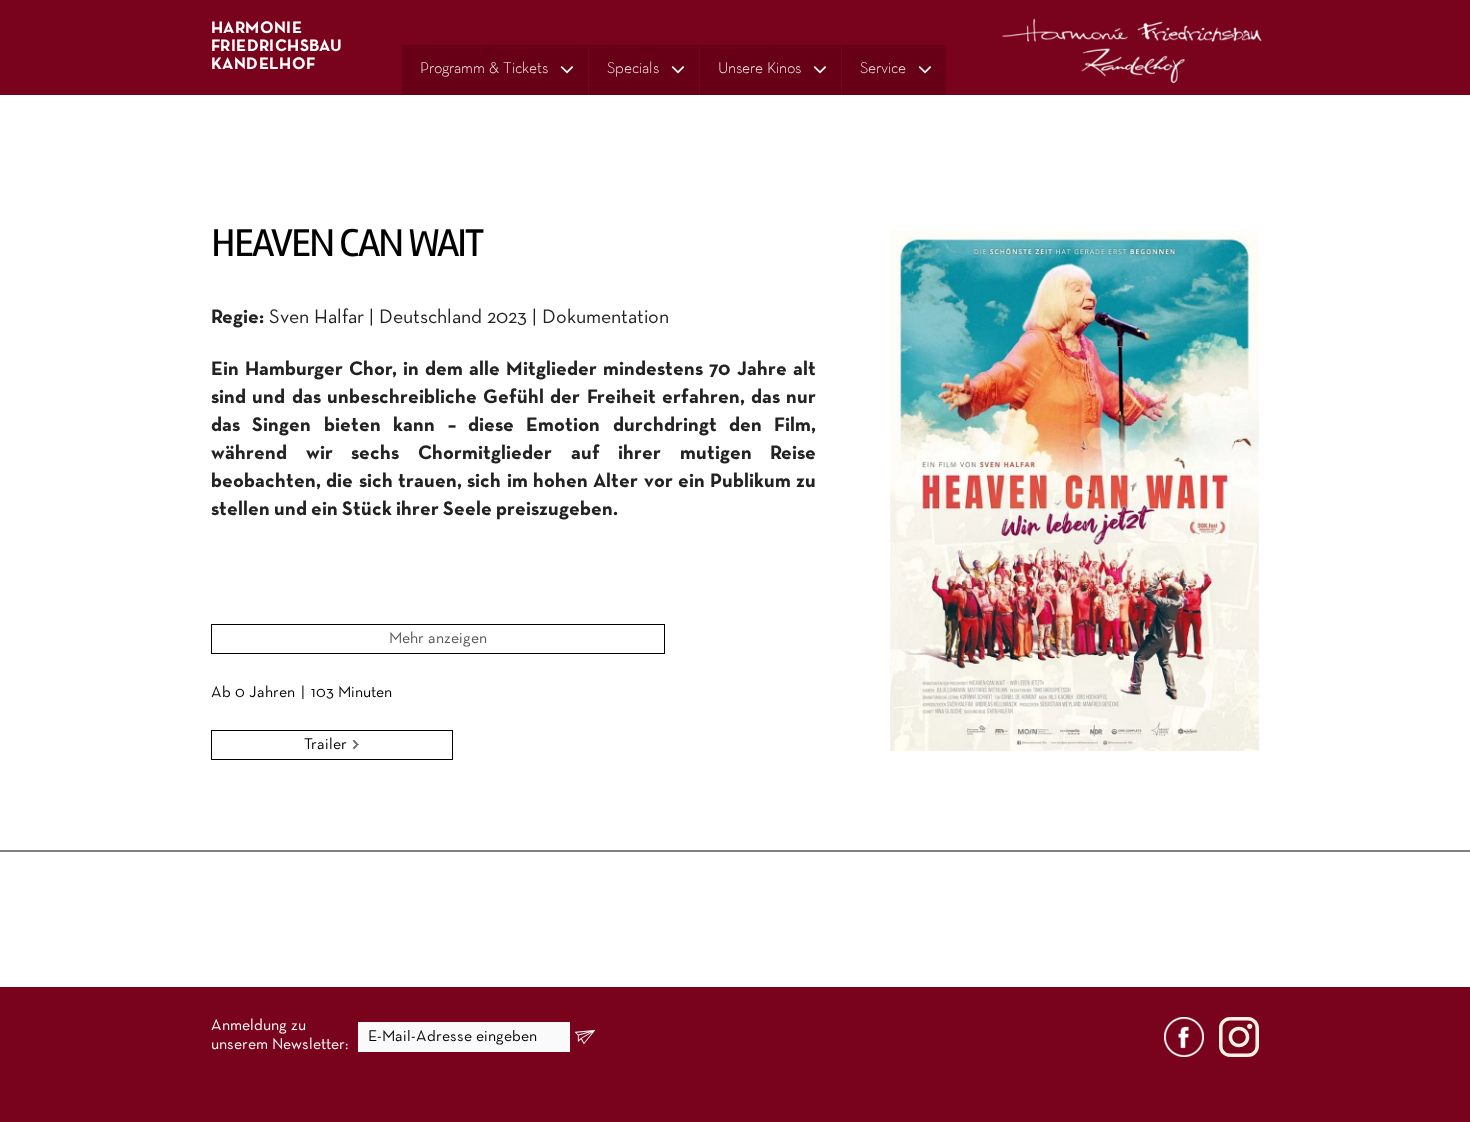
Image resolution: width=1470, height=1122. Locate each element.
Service (883, 69)
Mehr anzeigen (438, 639)
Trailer (327, 745)
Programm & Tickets (484, 69)
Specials (633, 69)
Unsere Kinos (759, 69)
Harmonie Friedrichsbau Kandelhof (276, 46)
